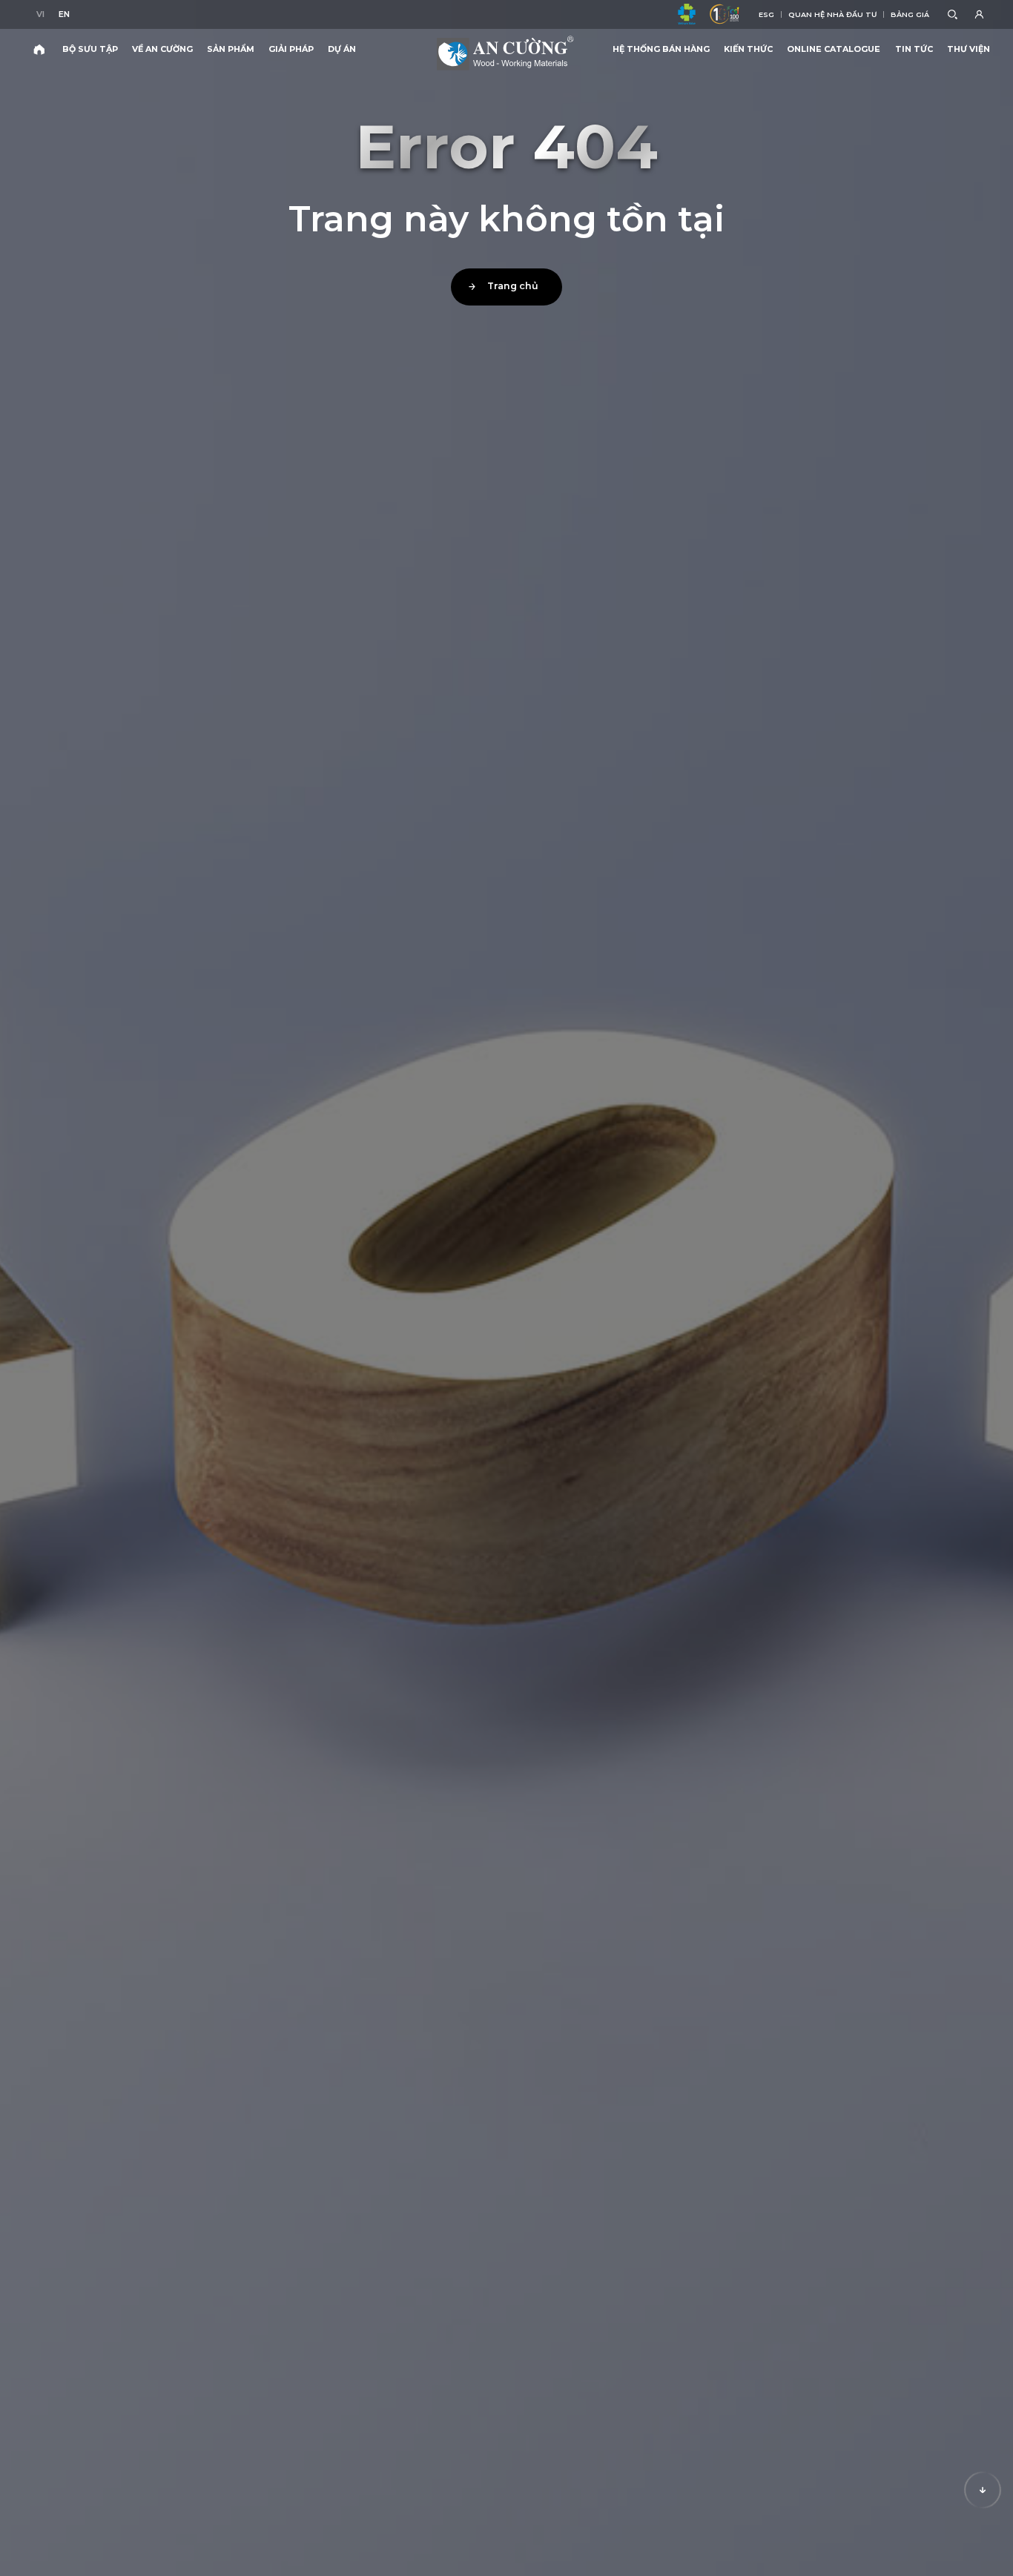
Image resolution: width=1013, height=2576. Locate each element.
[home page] (39, 49)
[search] (952, 15)
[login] (981, 15)
